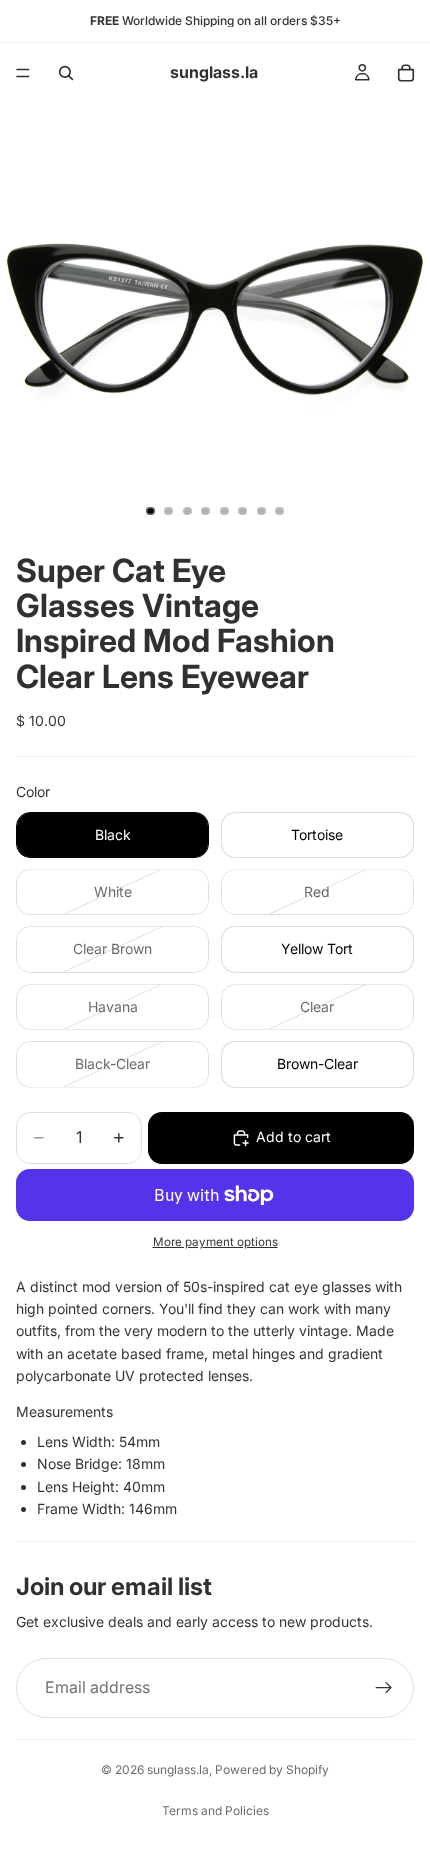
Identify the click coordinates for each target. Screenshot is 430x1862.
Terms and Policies (215, 1810)
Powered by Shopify (272, 1769)
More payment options (215, 1242)
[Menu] (23, 73)
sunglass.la (178, 1769)
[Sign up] (384, 1688)
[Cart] (406, 73)
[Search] (66, 73)
